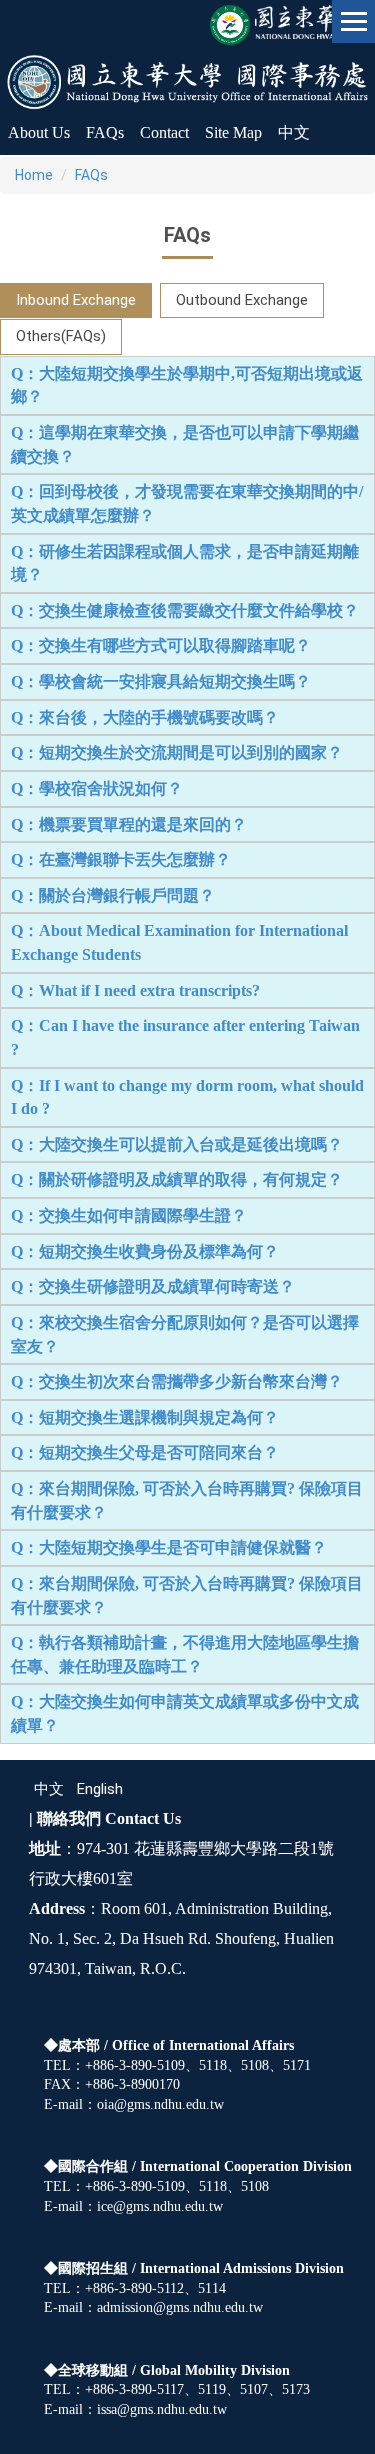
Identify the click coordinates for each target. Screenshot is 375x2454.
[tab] (76, 300)
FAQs (91, 175)
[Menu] (353, 21)
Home (34, 175)
